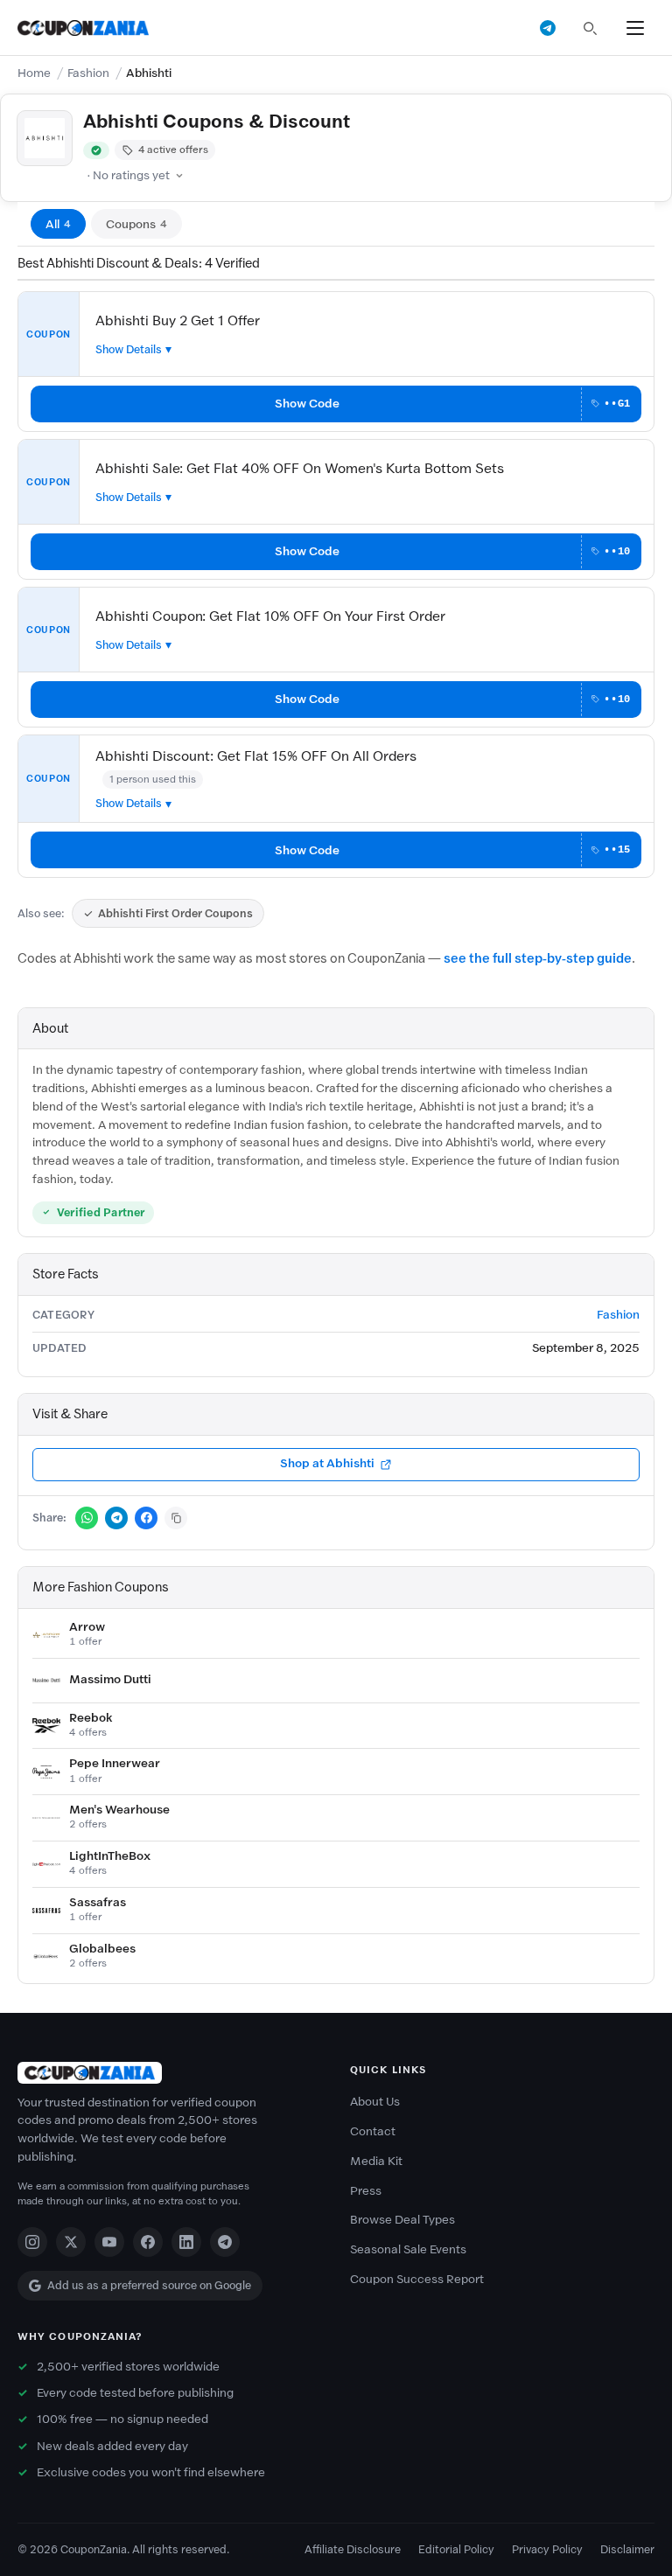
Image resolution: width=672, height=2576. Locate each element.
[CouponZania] (170, 2073)
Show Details (129, 349)
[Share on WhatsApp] (87, 1518)
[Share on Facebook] (146, 1518)
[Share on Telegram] (116, 1518)
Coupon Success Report (417, 2279)
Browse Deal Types (402, 2220)
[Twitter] (71, 2242)
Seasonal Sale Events (408, 2249)
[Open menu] (635, 28)
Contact (373, 2131)
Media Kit (376, 2161)
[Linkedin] (186, 2242)
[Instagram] (32, 2242)
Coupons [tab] (136, 224)
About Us (375, 2102)
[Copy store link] (176, 1518)
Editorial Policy (456, 2549)
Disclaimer (627, 2549)
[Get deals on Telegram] (548, 28)
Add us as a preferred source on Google (149, 2285)
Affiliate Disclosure (353, 2549)
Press (366, 2191)
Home (34, 73)
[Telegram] (225, 2242)
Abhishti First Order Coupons (175, 913)
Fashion (88, 73)
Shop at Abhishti (327, 1463)
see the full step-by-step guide (538, 958)
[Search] (590, 28)
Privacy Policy (547, 2549)
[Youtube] (109, 2242)
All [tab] (58, 224)
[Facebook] (148, 2242)
